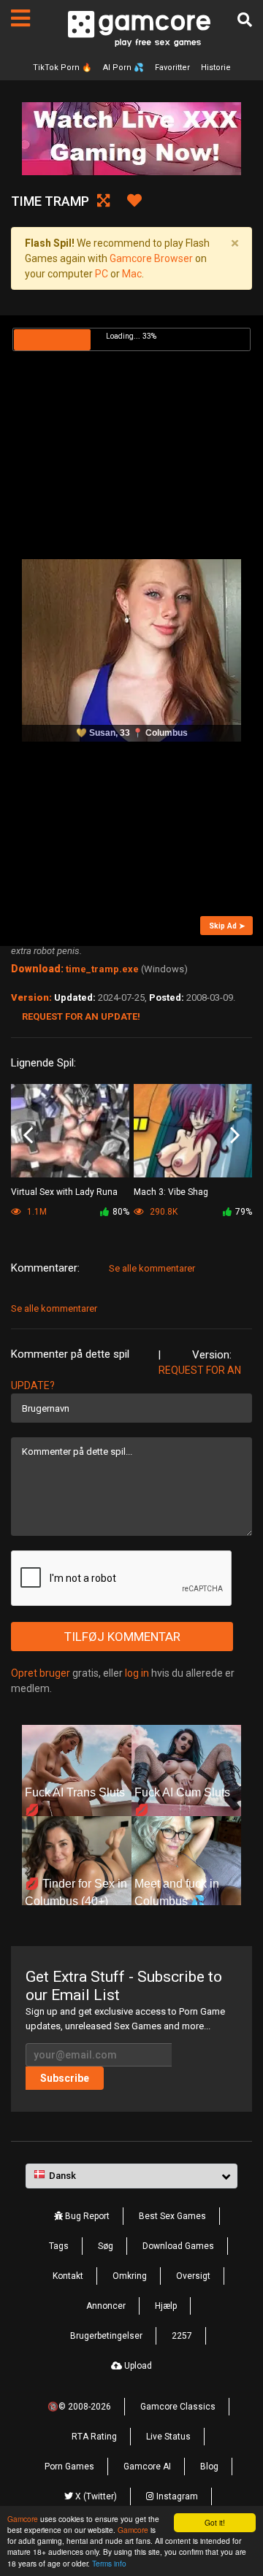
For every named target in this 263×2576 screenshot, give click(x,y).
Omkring (130, 2276)
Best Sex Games (172, 2216)
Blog (209, 2467)
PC (102, 274)
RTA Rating (94, 2437)
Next (235, 1135)
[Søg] (245, 20)
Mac (132, 274)
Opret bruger (41, 1673)
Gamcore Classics (178, 2407)
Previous (28, 1135)
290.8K (163, 1212)
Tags (59, 2246)
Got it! (215, 2522)
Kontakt (68, 2276)
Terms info (109, 2563)
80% (121, 1212)
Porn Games (69, 2467)
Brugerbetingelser (106, 2336)
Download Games (178, 2246)
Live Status (168, 2437)
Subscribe (65, 2078)
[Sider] (20, 18)
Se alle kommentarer (152, 1268)
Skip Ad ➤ (227, 926)
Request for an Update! (81, 1016)
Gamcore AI (147, 2467)
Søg (106, 2246)
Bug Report (86, 2216)
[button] (131, 2176)
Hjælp (166, 2306)
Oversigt (193, 2276)
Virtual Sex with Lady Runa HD (64, 1193)
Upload (137, 2366)
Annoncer (106, 2306)
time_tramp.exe (102, 969)
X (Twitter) (95, 2496)
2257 (182, 2336)
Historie (216, 68)
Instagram (176, 2496)
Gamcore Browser (151, 258)
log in (137, 1673)
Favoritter (172, 68)
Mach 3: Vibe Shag (171, 1192)
